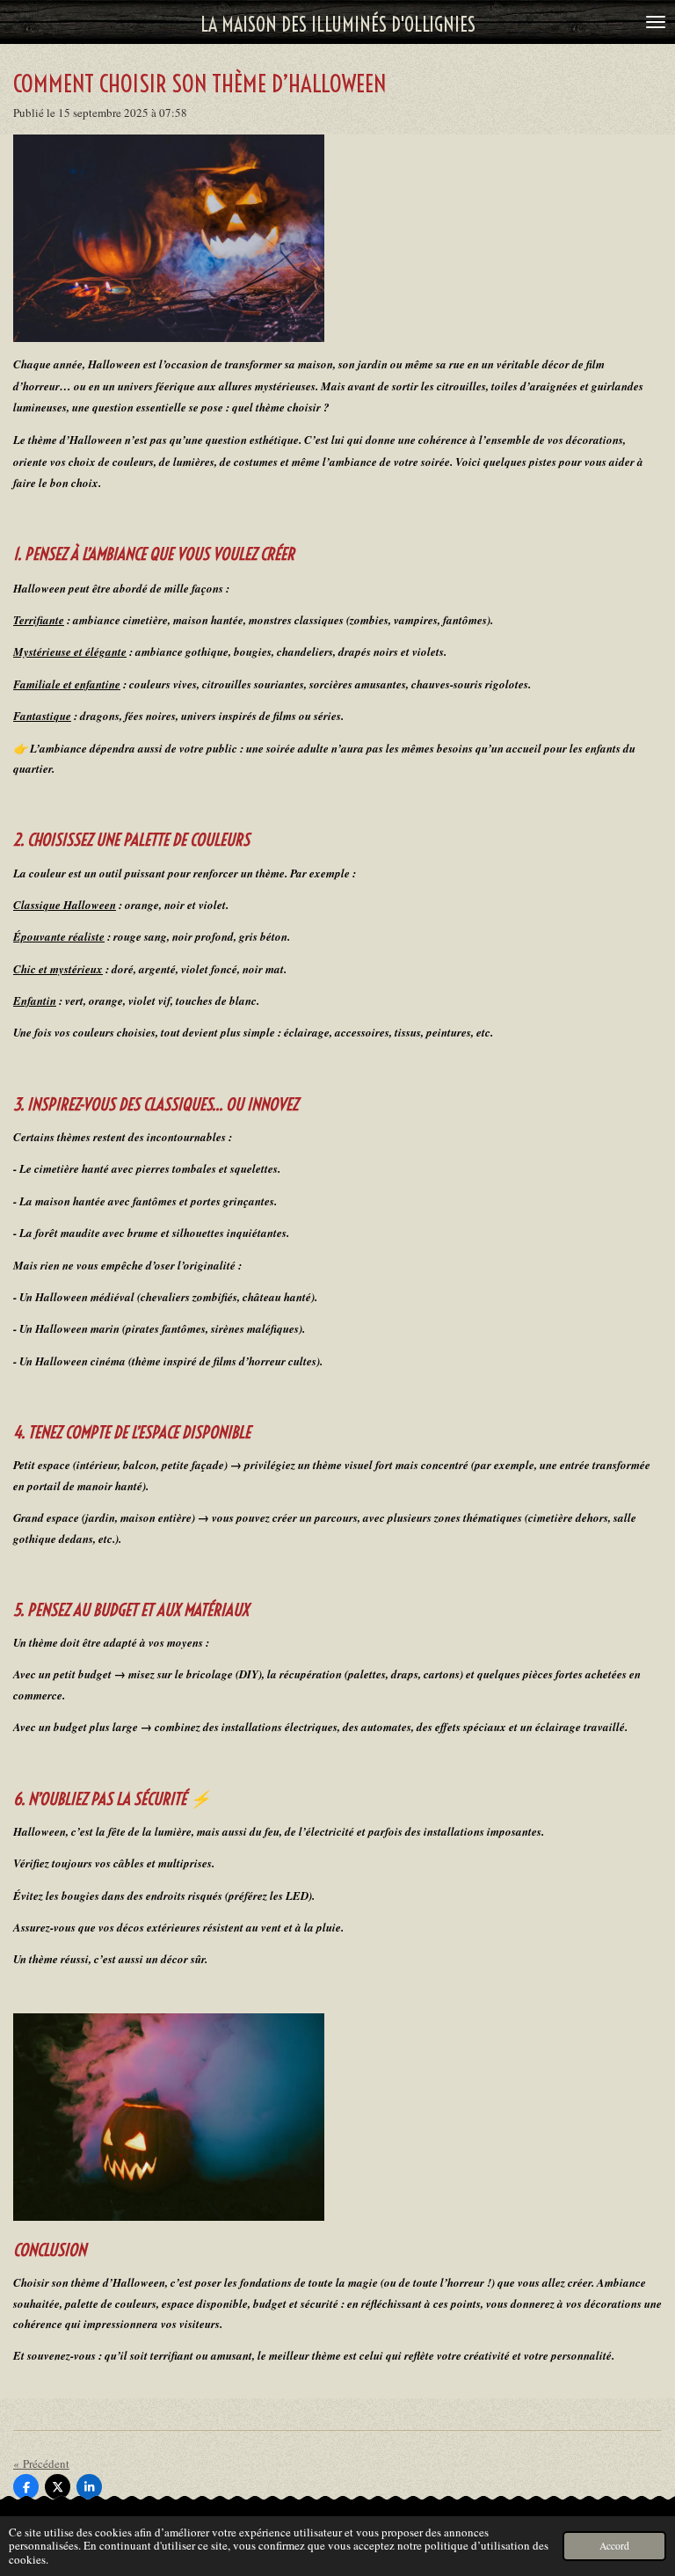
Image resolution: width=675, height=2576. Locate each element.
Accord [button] (614, 2546)
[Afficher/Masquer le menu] (656, 22)
